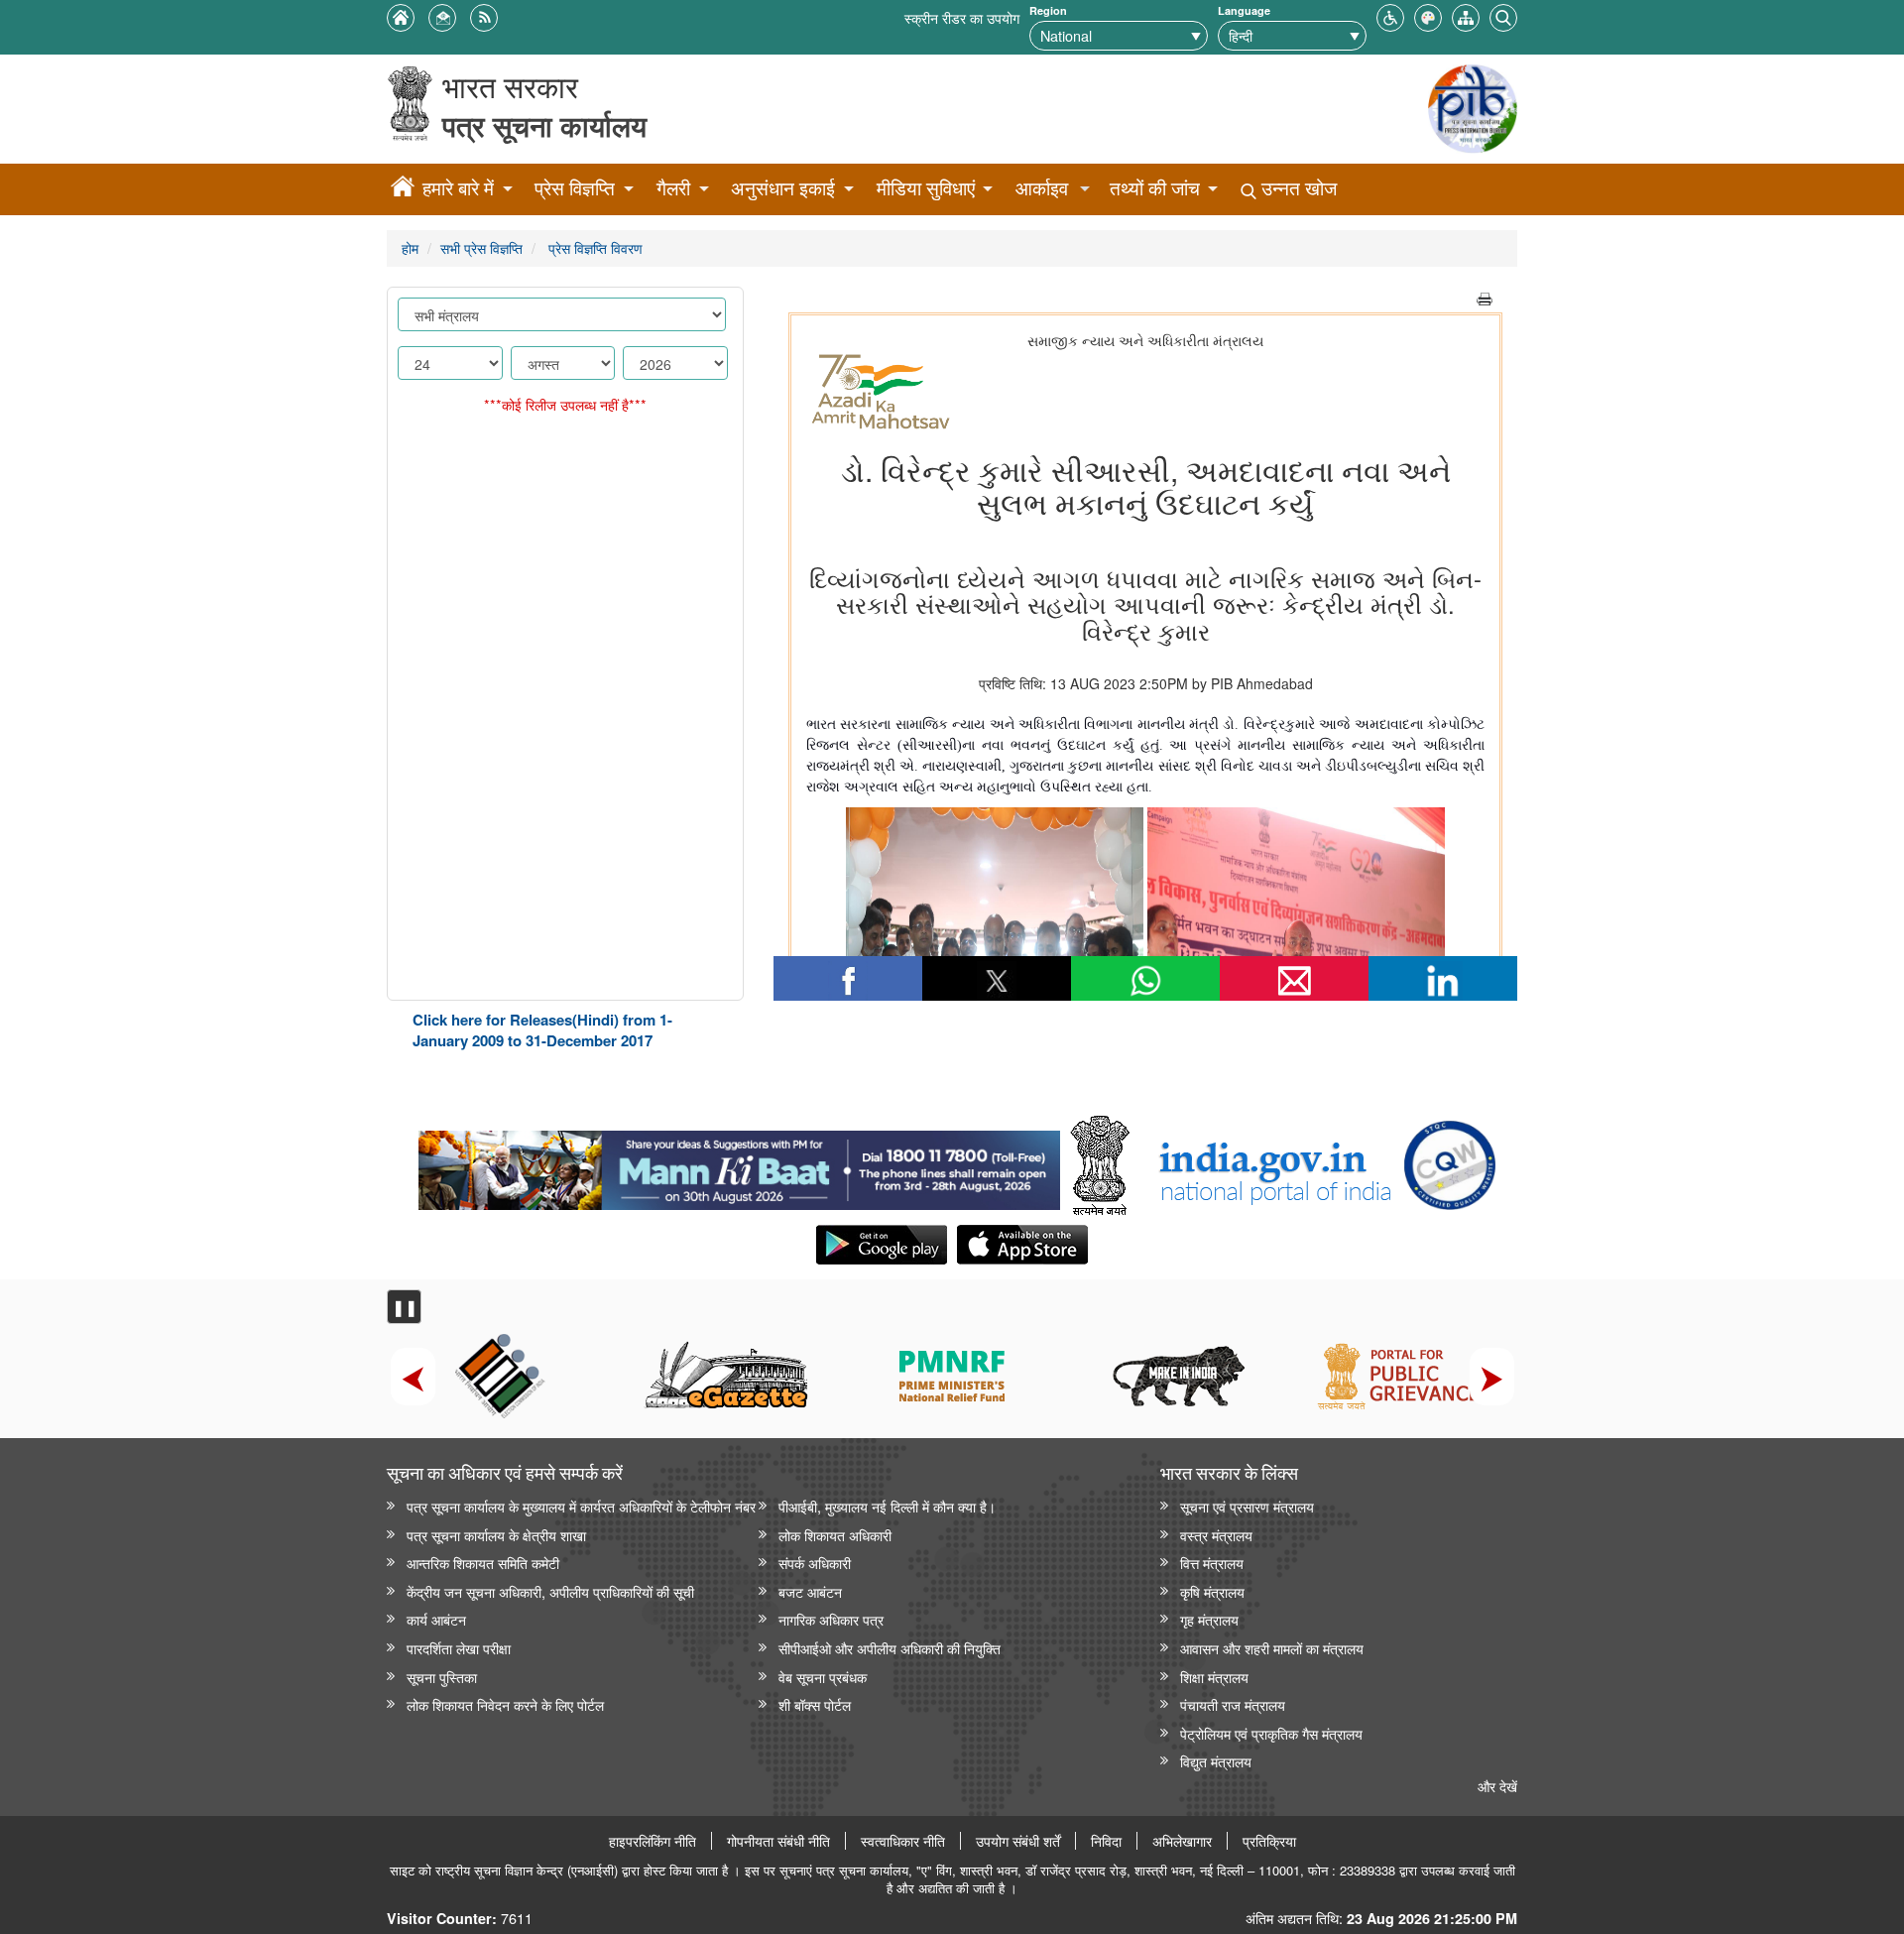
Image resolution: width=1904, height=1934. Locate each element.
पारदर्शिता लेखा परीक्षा (459, 1648)
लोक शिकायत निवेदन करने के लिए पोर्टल (505, 1704)
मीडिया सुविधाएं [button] (926, 188)
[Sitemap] (1466, 15)
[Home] (403, 189)
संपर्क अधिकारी (815, 1563)
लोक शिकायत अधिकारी (835, 1535)
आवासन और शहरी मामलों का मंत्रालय (1272, 1648)
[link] (739, 1165)
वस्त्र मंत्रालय (1216, 1535)
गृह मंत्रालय (1209, 1619)
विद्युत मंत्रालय (1216, 1761)
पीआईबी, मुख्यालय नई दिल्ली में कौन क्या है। (887, 1506)
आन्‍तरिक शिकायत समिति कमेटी (483, 1563)
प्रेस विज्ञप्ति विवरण (594, 247)
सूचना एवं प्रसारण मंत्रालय (1247, 1506)
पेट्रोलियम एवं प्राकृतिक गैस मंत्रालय (1271, 1733)
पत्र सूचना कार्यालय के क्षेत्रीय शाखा (496, 1535)
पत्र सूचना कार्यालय (544, 125)
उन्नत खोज (1297, 188)
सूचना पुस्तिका (442, 1677)
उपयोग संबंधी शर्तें (1018, 1841)
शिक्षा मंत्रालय (1214, 1677)
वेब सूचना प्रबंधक (823, 1677)
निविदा (1106, 1841)
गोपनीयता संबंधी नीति (778, 1841)
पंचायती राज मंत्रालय (1233, 1704)
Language (1244, 10)
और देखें (1497, 1786)
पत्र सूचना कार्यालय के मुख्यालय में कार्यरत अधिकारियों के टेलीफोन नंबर (581, 1506)
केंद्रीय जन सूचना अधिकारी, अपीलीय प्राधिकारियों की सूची (550, 1591)
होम (410, 247)
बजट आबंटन (810, 1591)
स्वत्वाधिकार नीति (903, 1841)
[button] (1390, 15)
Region (1048, 10)
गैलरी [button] (673, 188)
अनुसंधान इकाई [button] (783, 188)
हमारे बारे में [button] (458, 188)
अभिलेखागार (1182, 1841)
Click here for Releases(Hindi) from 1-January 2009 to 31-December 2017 (542, 1030)
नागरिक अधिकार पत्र (831, 1619)
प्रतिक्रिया (1269, 1841)
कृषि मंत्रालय (1212, 1591)
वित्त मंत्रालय (1212, 1563)
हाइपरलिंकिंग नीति (653, 1841)
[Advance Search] (1503, 15)
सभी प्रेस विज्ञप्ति (481, 247)
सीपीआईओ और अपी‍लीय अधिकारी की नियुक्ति (890, 1648)
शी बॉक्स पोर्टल (815, 1704)
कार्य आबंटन (436, 1619)
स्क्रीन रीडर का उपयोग (962, 17)
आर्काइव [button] (1042, 188)
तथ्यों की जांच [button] (1155, 188)
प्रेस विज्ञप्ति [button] (575, 188)
